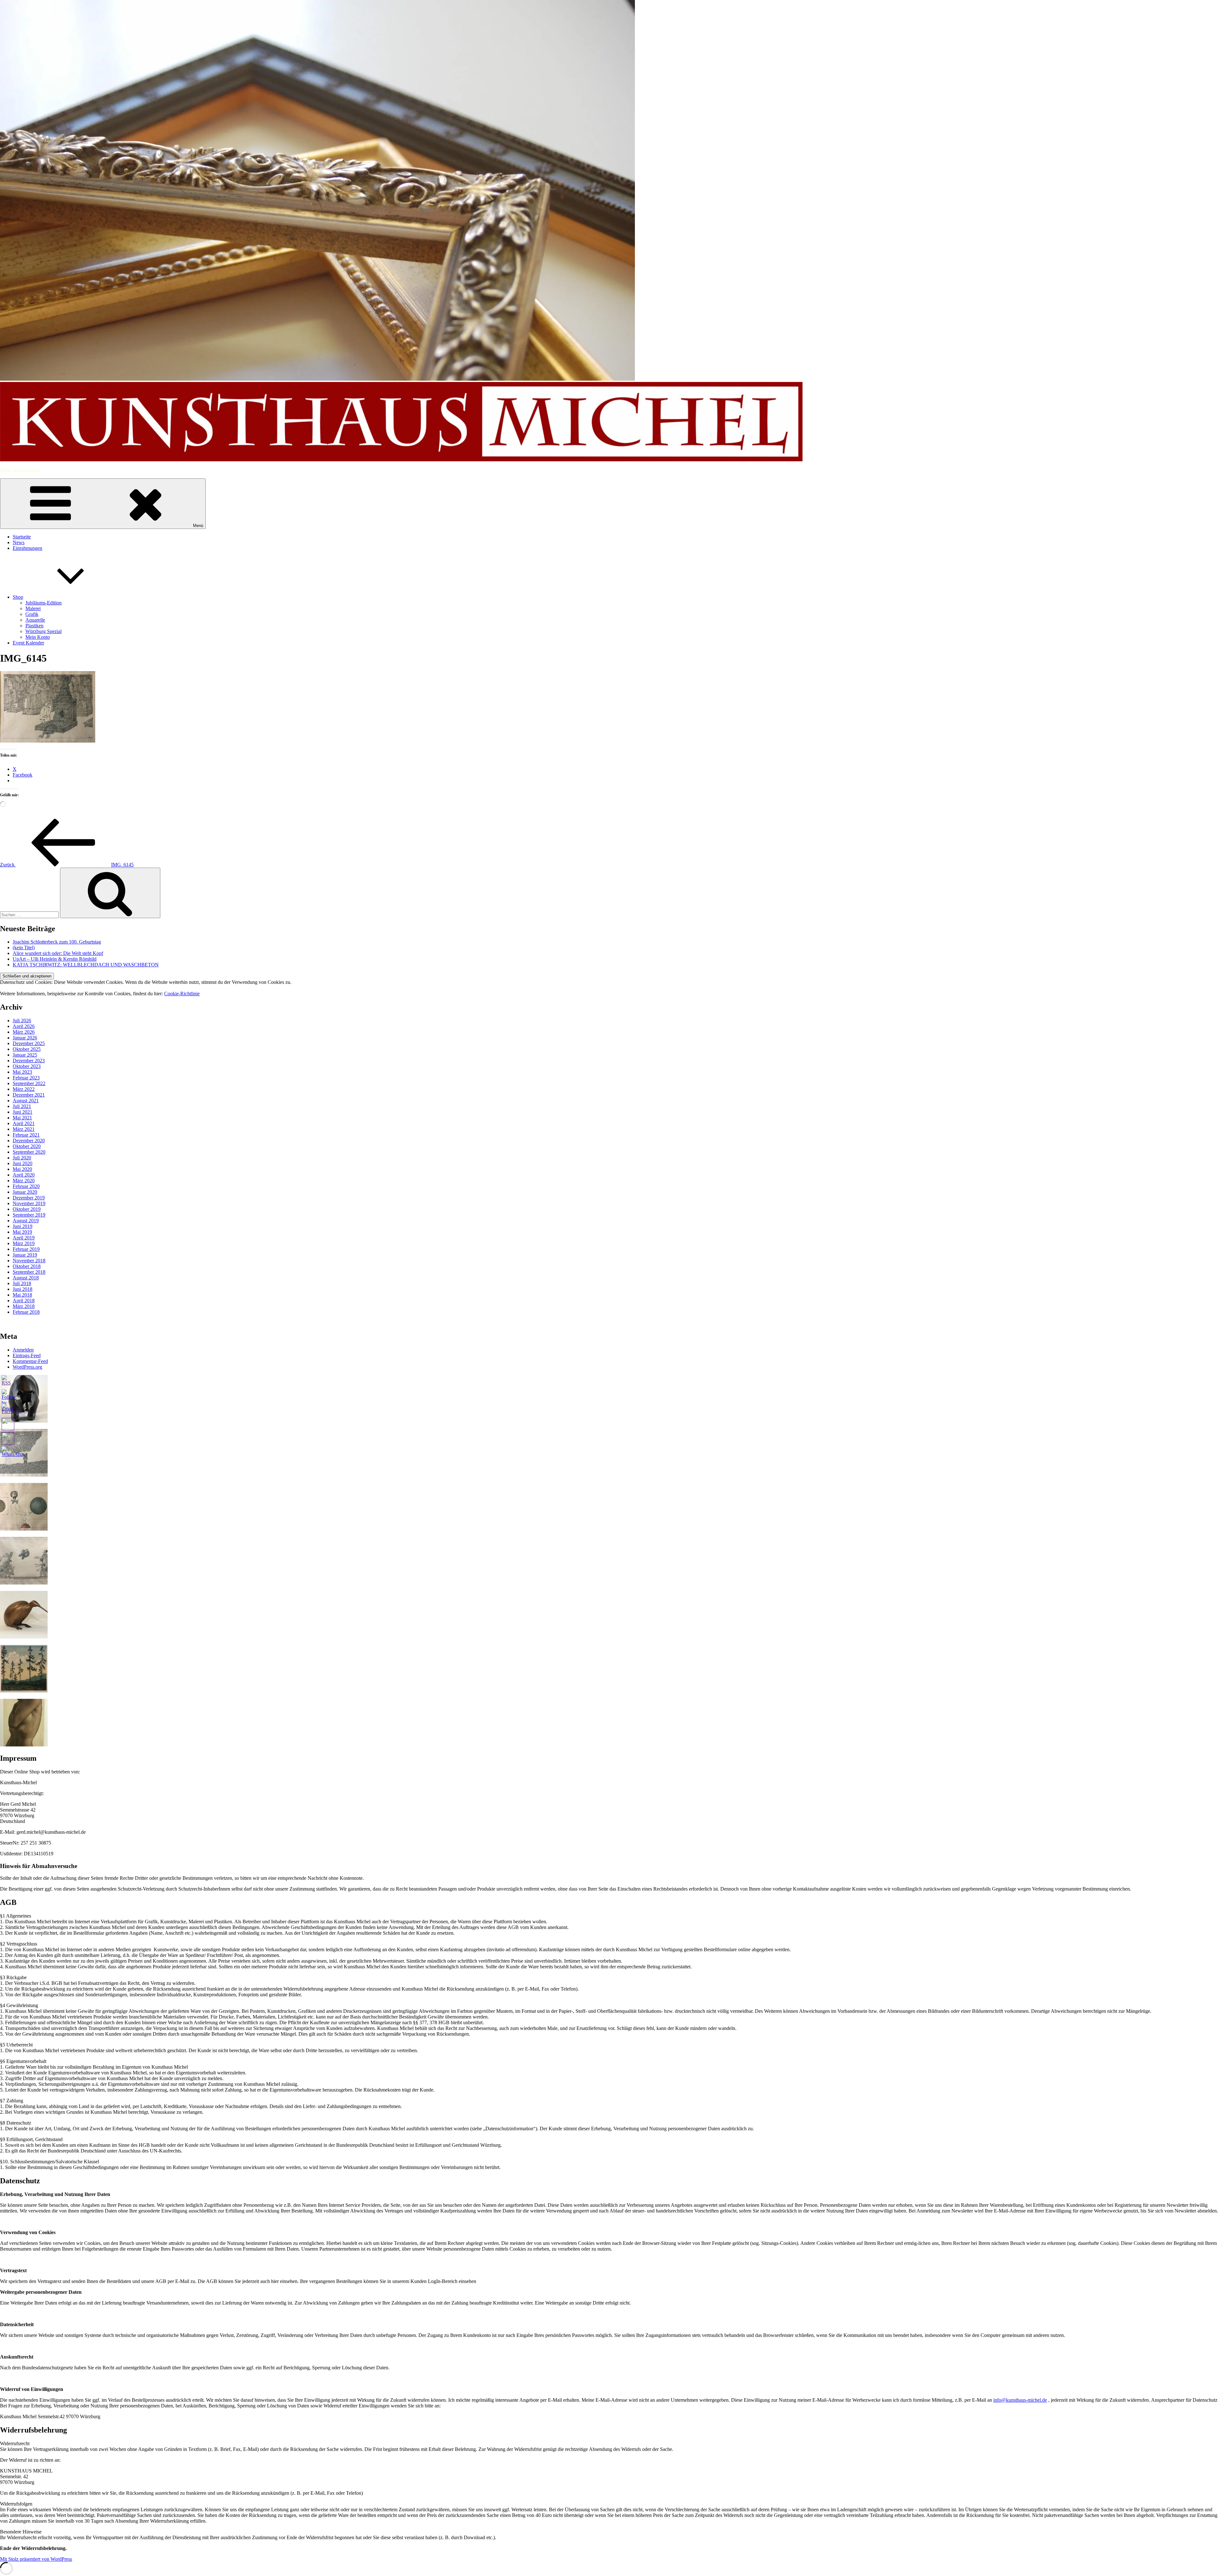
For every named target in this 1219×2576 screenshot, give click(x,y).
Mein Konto (38, 637)
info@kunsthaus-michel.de (1020, 2400)
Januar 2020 (25, 1192)
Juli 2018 (22, 1283)
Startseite (22, 537)
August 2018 (26, 1278)
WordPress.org (27, 1367)
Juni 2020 (23, 1163)
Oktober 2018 (27, 1266)
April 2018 (24, 1301)
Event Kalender (28, 643)
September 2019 (29, 1215)
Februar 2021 (26, 1135)
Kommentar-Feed (30, 1361)
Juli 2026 (22, 1021)
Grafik (32, 614)
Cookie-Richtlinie (182, 994)
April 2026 (24, 1026)
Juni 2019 (23, 1226)
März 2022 (24, 1089)
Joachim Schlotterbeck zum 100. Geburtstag (57, 942)
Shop (18, 597)
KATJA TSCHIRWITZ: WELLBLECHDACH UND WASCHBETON (86, 965)
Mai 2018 (22, 1295)
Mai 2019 (22, 1232)
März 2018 (24, 1306)
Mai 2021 (22, 1118)
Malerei (33, 608)
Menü (198, 526)
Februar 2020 (26, 1186)
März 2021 (24, 1129)
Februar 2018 (26, 1312)
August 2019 (26, 1221)
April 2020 (24, 1175)
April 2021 (24, 1123)
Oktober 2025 (27, 1049)
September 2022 (29, 1083)
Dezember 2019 (29, 1198)
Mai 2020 (22, 1169)
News (19, 542)
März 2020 (24, 1181)
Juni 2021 (23, 1112)
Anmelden (23, 1350)
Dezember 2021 (29, 1095)
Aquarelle (35, 620)
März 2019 (24, 1243)
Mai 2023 (22, 1072)
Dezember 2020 (29, 1141)
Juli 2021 (22, 1106)
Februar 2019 (26, 1249)
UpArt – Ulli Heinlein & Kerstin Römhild (55, 959)
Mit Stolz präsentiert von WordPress (36, 2559)
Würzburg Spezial (43, 631)
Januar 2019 (25, 1255)
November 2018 (29, 1261)
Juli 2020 (22, 1158)
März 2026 (24, 1032)
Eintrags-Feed (27, 1355)
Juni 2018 (23, 1289)
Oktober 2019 (27, 1209)
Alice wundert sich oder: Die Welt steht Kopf (58, 953)
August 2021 (26, 1101)
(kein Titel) (24, 948)
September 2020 (29, 1152)
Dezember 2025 (29, 1043)
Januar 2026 (25, 1038)
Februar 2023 (26, 1078)
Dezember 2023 (29, 1061)
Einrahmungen (27, 548)
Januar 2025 (25, 1055)
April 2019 (24, 1238)
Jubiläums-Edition (43, 603)
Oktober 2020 (27, 1146)
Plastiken (34, 626)
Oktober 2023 (27, 1066)
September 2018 (29, 1272)
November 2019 (29, 1203)
